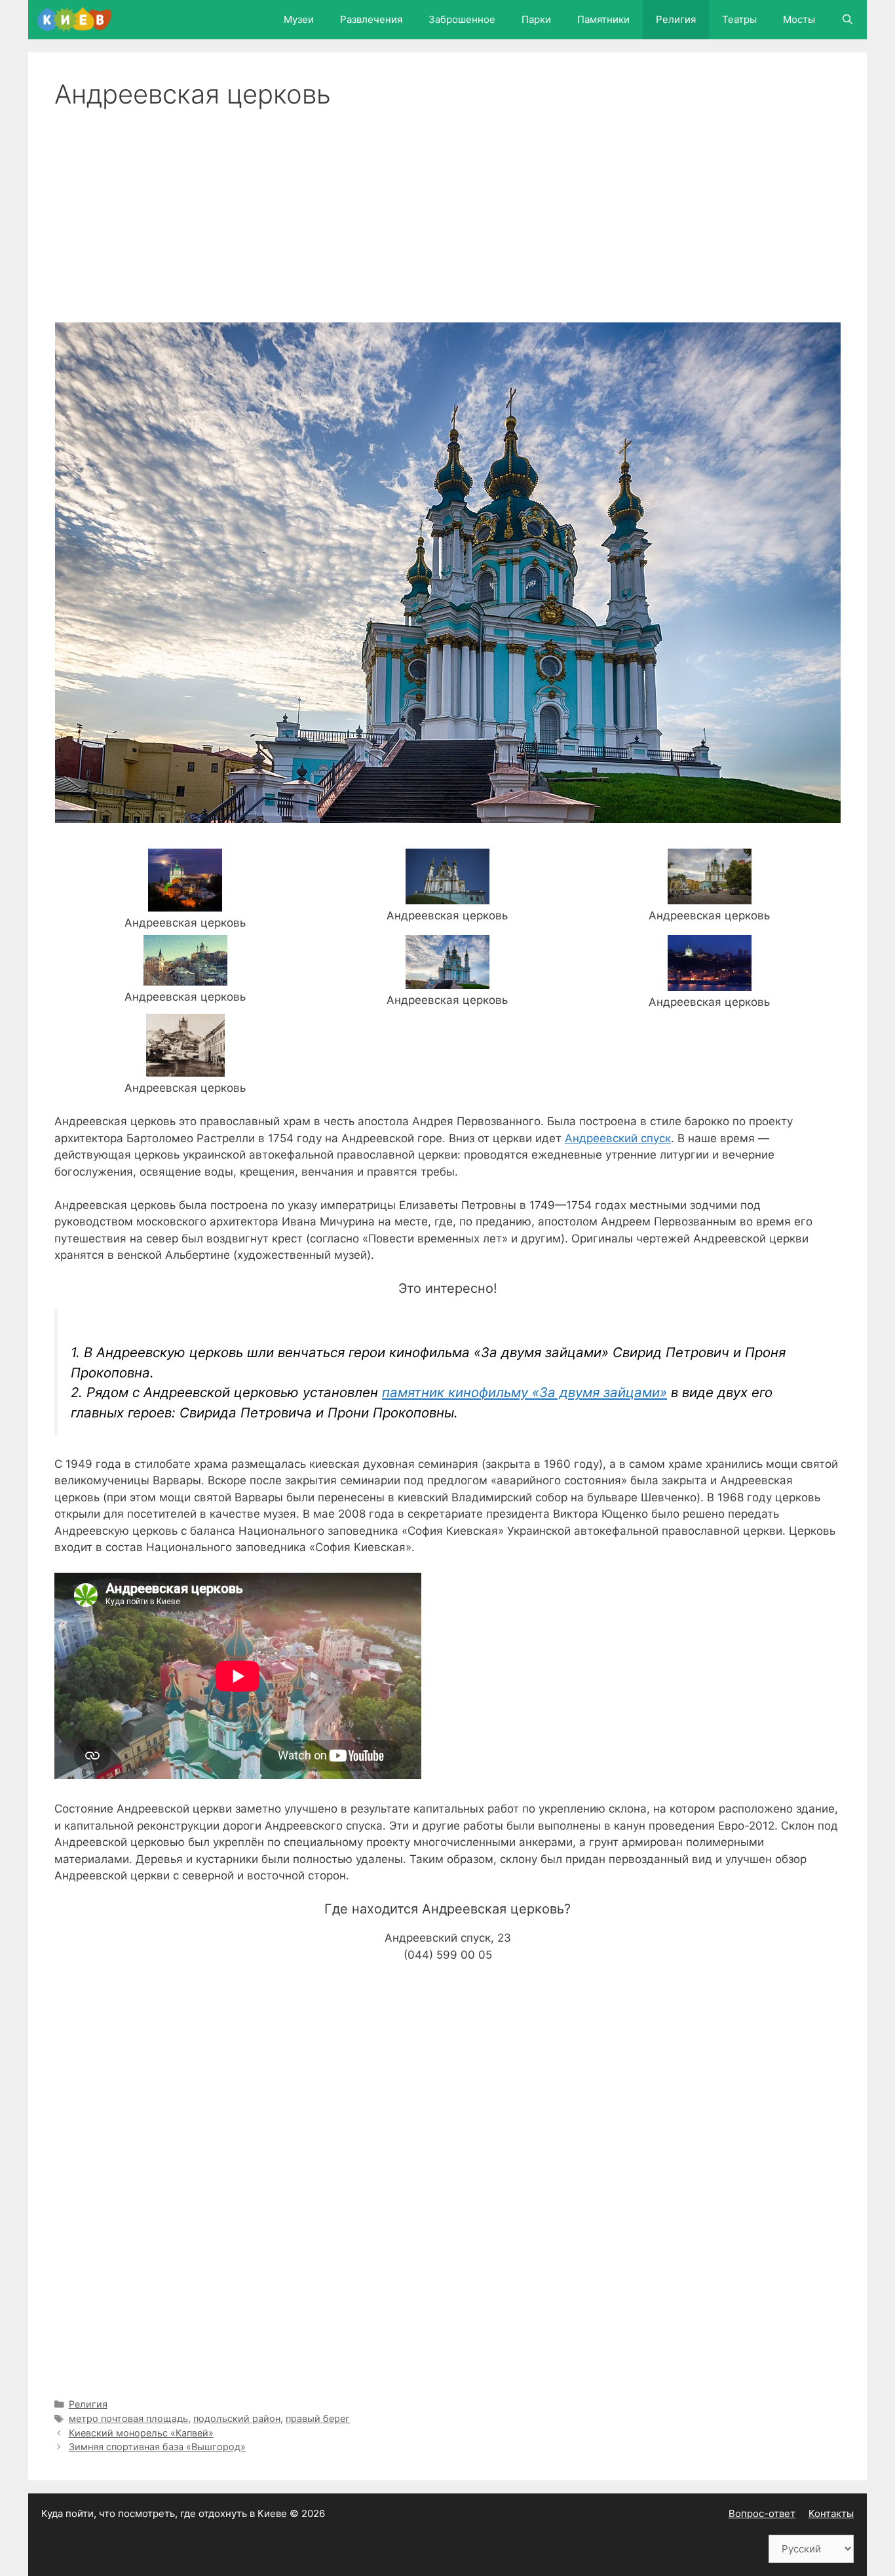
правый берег (318, 2418)
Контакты (831, 2513)
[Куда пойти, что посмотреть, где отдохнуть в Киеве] (78, 20)
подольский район (237, 2418)
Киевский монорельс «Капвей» (141, 2433)
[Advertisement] (447, 208)
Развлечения (371, 19)
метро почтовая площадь (128, 2418)
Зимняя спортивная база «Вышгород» (157, 2447)
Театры (739, 19)
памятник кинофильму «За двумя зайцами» (524, 1392)
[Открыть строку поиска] (847, 20)
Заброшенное (462, 19)
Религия (676, 19)
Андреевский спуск (618, 1138)
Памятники (603, 19)
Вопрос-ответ (762, 2513)
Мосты (799, 19)
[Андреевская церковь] (185, 903)
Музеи (299, 19)
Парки (536, 19)
